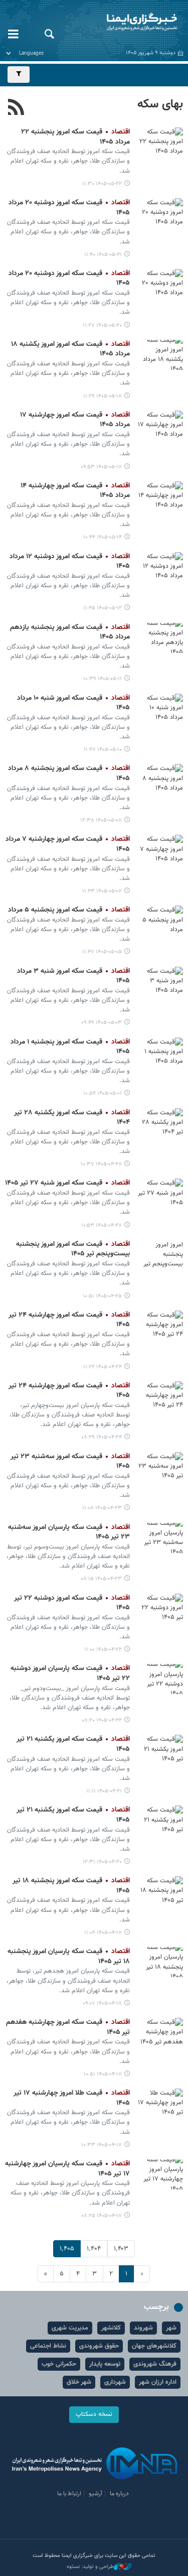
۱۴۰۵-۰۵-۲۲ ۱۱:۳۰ (102, 184)
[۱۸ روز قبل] (160, 143)
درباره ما (119, 2494)
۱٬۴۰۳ (121, 2249)
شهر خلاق (79, 2382)
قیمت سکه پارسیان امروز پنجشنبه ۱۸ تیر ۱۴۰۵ (69, 1957)
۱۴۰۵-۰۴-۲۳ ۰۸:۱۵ (101, 1579)
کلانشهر (111, 2328)
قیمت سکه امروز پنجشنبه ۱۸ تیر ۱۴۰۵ (71, 1886)
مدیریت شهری (70, 2328)
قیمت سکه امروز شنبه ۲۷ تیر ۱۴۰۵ (67, 1183)
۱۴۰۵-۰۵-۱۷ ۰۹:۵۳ (101, 467)
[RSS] (16, 108)
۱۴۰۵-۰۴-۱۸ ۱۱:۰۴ (103, 1933)
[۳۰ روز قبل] (160, 709)
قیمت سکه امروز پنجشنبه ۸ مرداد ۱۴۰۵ (69, 774)
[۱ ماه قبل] (160, 779)
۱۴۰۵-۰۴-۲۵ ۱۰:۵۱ (102, 1296)
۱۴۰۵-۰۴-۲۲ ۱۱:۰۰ (103, 1650)
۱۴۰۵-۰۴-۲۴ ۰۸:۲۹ (102, 1437)
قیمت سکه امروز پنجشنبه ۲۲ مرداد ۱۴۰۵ (75, 137)
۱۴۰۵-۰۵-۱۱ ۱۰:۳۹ (103, 679)
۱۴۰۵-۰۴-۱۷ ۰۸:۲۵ (102, 2216)
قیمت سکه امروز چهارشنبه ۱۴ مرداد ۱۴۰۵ (75, 491)
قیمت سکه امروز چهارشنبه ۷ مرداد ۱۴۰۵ (68, 844)
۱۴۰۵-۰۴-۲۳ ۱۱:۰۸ (102, 1508)
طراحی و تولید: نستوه (90, 2567)
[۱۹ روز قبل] (160, 213)
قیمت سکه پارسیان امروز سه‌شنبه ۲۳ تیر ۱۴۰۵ (69, 1532)
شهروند (143, 2328)
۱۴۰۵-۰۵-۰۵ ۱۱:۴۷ (102, 952)
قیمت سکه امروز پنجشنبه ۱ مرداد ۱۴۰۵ (70, 1047)
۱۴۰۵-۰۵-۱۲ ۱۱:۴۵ (103, 608)
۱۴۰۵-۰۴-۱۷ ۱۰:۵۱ (103, 2074)
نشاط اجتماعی (48, 2346)
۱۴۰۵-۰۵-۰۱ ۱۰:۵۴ (103, 1093)
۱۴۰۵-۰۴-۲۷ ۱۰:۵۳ (102, 1226)
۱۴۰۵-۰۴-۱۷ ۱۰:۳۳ (102, 2145)
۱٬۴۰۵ (67, 2249)
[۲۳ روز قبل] (160, 426)
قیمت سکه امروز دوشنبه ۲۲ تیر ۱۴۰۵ (72, 1603)
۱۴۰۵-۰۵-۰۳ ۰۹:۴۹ (102, 1023)
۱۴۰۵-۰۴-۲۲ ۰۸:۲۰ (102, 1720)
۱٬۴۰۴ (94, 2249)
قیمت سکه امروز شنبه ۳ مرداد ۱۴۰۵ (73, 976)
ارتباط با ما (69, 2494)
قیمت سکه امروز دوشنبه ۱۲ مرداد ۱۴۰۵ (70, 562)
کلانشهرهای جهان (154, 2346)
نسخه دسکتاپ (94, 2414)
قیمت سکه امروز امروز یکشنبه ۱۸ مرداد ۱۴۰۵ (70, 349)
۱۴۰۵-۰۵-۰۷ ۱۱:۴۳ (102, 891)
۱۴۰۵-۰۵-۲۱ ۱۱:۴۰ (103, 255)
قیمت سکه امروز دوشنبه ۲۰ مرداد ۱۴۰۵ (69, 208)
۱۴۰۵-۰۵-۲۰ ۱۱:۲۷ (102, 326)
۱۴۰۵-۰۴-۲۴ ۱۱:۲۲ (103, 1367)
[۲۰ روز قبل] (160, 284)
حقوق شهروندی (99, 2346)
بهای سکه (160, 104)
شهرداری (115, 2382)
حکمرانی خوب (59, 2364)
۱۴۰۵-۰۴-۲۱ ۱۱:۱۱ (104, 1791)
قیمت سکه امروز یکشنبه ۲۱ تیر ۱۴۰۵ (73, 1744)
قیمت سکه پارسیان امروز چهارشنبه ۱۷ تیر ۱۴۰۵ (67, 2169)
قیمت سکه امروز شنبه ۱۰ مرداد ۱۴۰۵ (73, 703)
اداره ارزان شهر (158, 2382)
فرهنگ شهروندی (155, 2364)
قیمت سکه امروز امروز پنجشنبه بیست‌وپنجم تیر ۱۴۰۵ (73, 1249)
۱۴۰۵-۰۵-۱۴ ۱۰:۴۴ (103, 537)
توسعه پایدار (105, 2364)
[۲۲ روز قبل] (160, 355)
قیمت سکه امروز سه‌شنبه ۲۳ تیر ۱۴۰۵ (70, 1462)
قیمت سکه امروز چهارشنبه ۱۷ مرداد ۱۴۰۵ (75, 420)
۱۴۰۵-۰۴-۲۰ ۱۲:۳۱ (102, 1862)
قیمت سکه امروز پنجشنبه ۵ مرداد (69, 910)
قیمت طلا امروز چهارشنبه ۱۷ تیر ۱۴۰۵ (72, 2098)
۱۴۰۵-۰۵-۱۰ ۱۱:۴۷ (103, 750)
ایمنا (125, 23)
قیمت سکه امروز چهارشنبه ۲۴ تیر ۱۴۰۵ (69, 1320)
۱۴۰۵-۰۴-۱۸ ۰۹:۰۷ (102, 2004)
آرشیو (96, 2494)
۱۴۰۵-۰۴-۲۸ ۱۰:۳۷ (101, 1164)
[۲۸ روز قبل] (160, 567)
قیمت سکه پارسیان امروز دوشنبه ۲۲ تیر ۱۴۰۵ (70, 1673)
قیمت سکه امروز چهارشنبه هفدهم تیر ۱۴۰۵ (68, 2027)
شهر (171, 2328)
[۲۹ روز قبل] (160, 638)
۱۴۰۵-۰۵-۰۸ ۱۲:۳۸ (101, 820)
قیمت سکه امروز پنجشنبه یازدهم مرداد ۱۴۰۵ (70, 632)
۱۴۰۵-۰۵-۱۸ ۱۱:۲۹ (103, 396)
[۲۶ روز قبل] (160, 496)
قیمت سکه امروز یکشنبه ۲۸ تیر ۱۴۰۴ (72, 1118)
